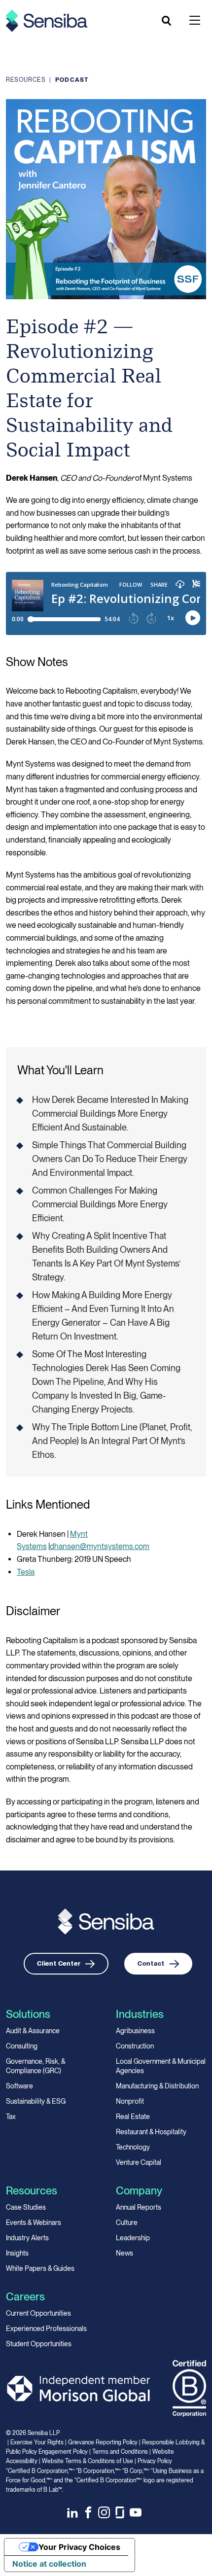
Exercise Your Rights (37, 2442)
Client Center (59, 1963)
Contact (151, 1963)
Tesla (26, 1572)
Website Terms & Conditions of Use (88, 2461)
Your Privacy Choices (79, 2547)
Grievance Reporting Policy (103, 2442)
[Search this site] (167, 21)
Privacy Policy (155, 2461)
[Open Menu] (195, 20)
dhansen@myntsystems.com (100, 1546)
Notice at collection (49, 2564)
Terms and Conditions (120, 2452)
